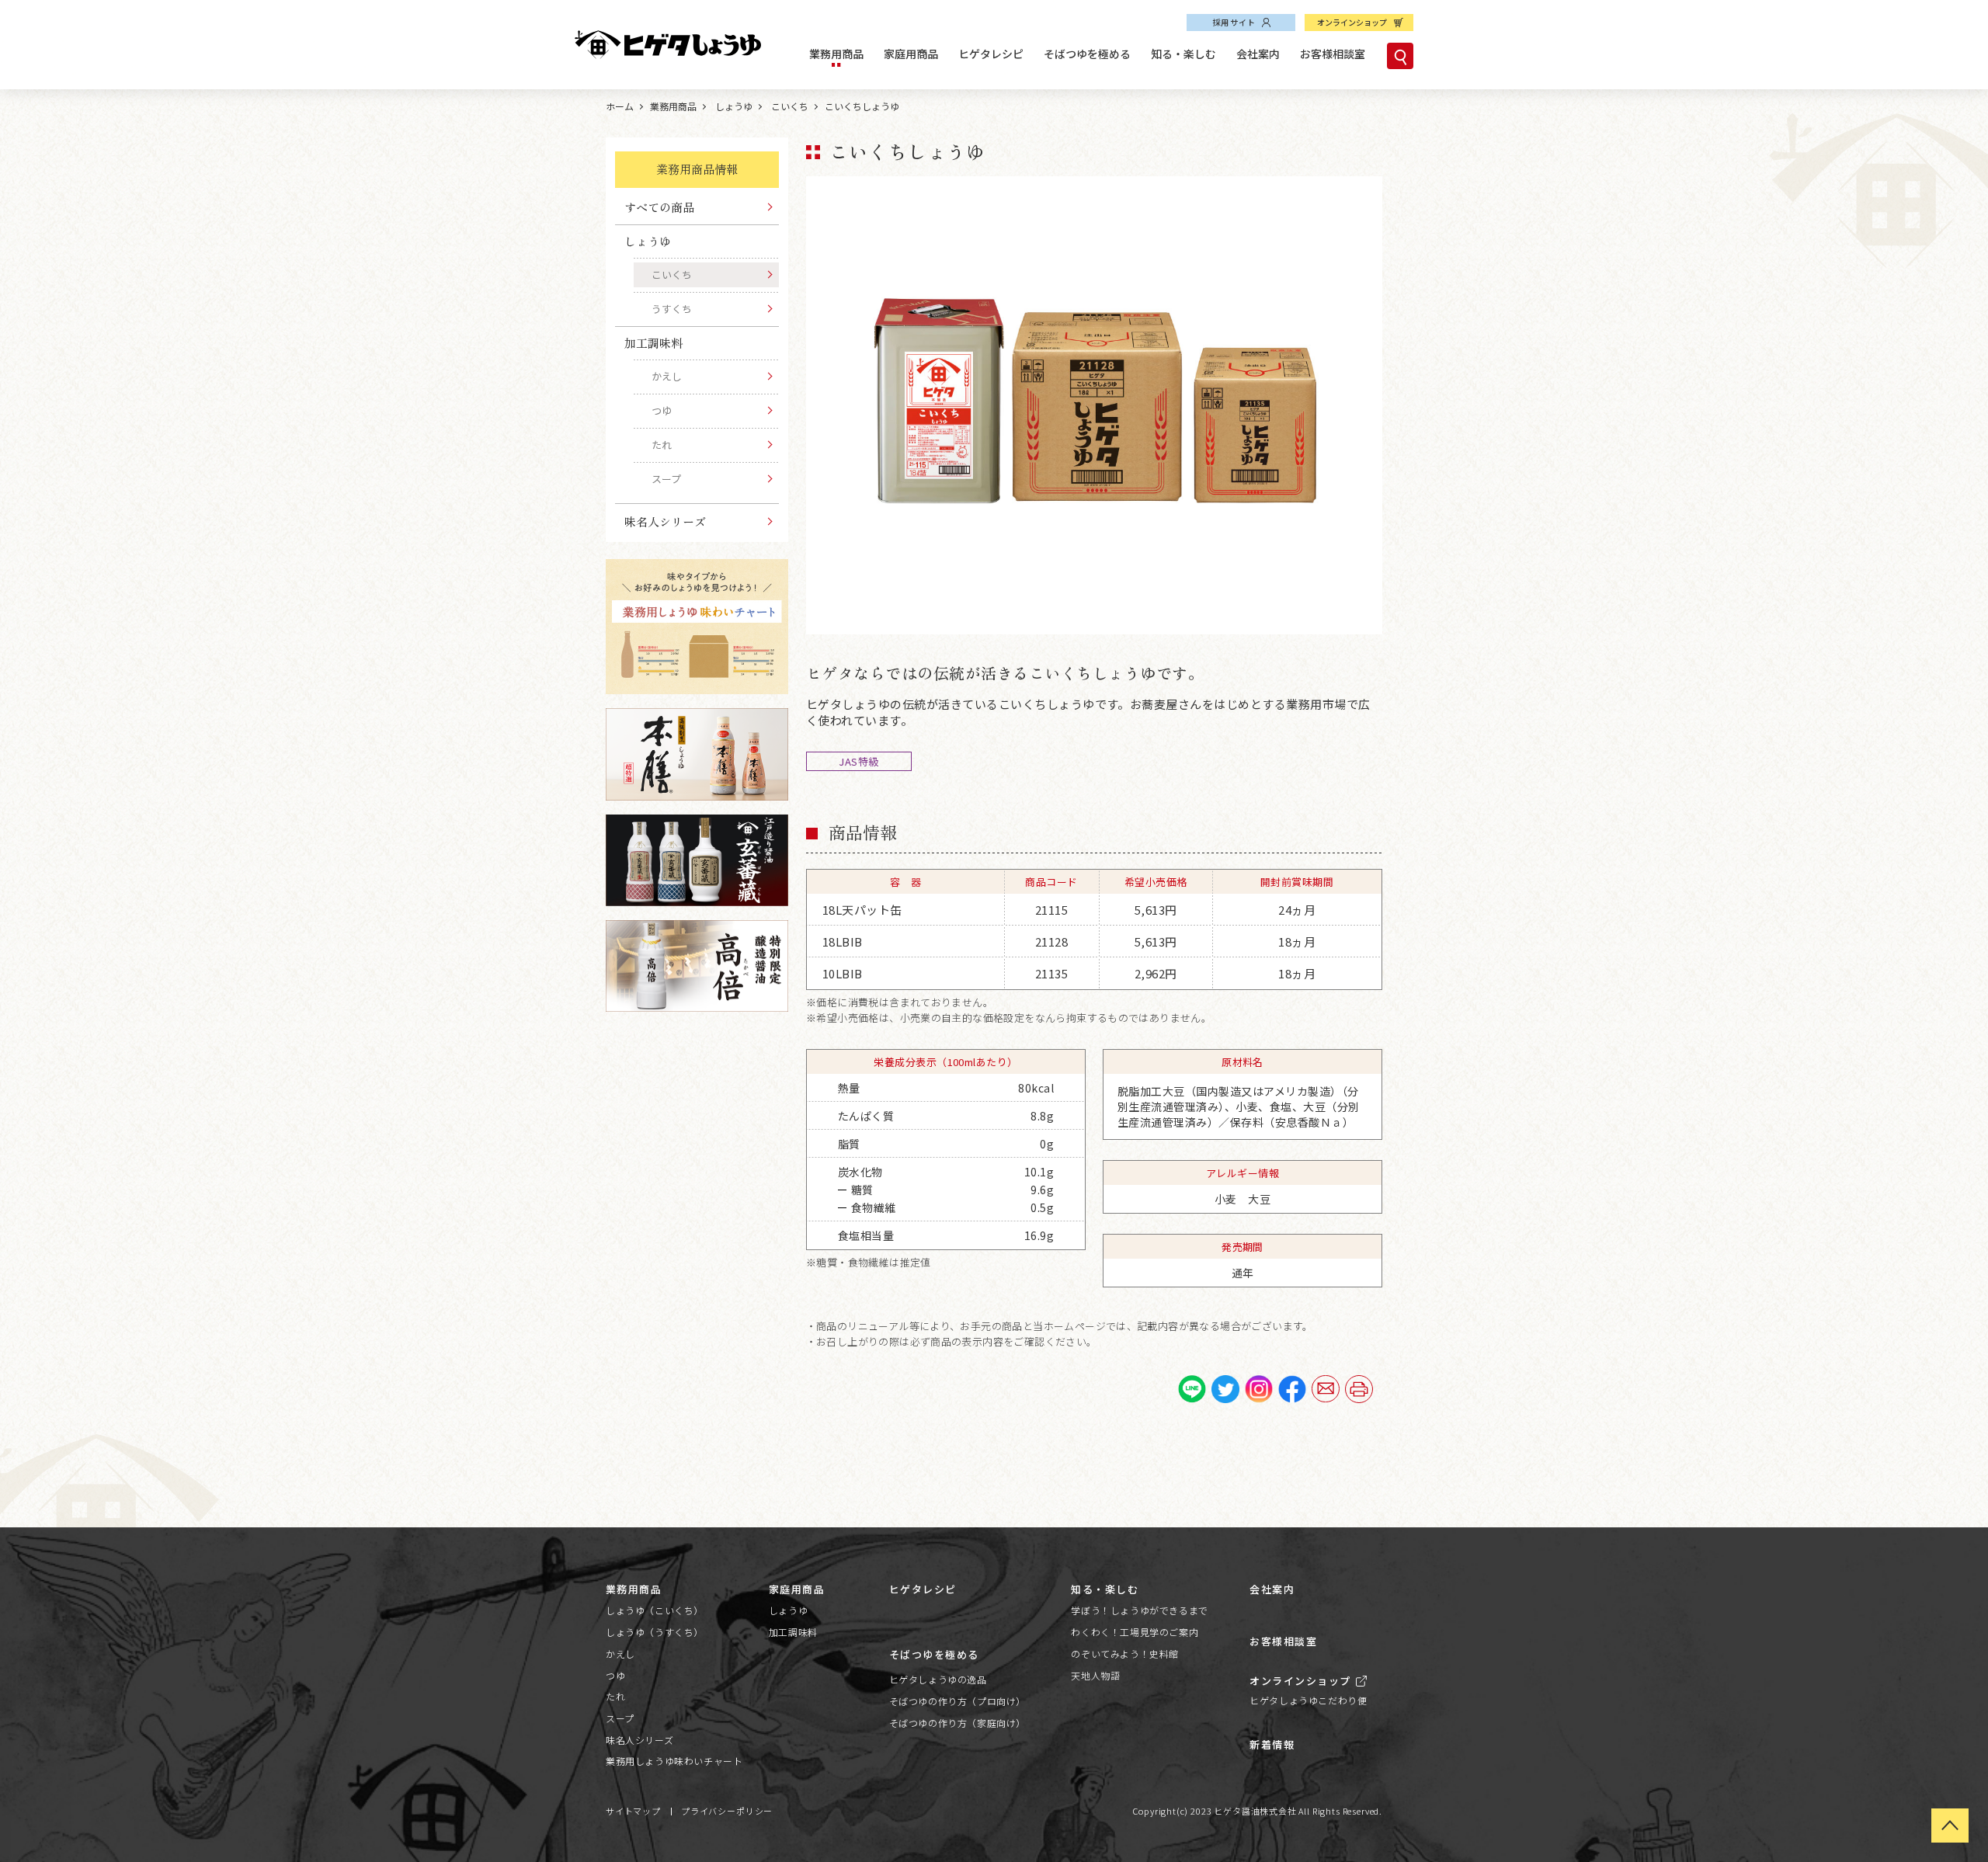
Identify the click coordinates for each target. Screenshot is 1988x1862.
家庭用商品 (911, 54)
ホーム (620, 106)
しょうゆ (733, 106)
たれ (662, 445)
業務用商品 (836, 54)
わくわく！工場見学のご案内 (1135, 1632)
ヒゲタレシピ (991, 54)
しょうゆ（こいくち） (655, 1610)
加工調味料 (793, 1632)
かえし (667, 376)
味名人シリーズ (665, 521)
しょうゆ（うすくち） (655, 1632)
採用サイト (1234, 22)
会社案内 (1258, 54)
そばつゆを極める (1087, 54)
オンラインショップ (1352, 22)
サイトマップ (633, 1811)
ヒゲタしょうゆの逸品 (938, 1679)
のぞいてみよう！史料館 (1125, 1654)
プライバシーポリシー (727, 1811)
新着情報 (1272, 1744)
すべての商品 (659, 207)
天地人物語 (1095, 1675)
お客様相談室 (1333, 54)
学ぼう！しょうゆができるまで (1139, 1610)
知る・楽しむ (1183, 54)
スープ (666, 479)
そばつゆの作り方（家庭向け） (958, 1723)
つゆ (662, 410)
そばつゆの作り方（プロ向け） (958, 1701)
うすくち (672, 309)
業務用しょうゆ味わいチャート (674, 1761)
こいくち (789, 106)
